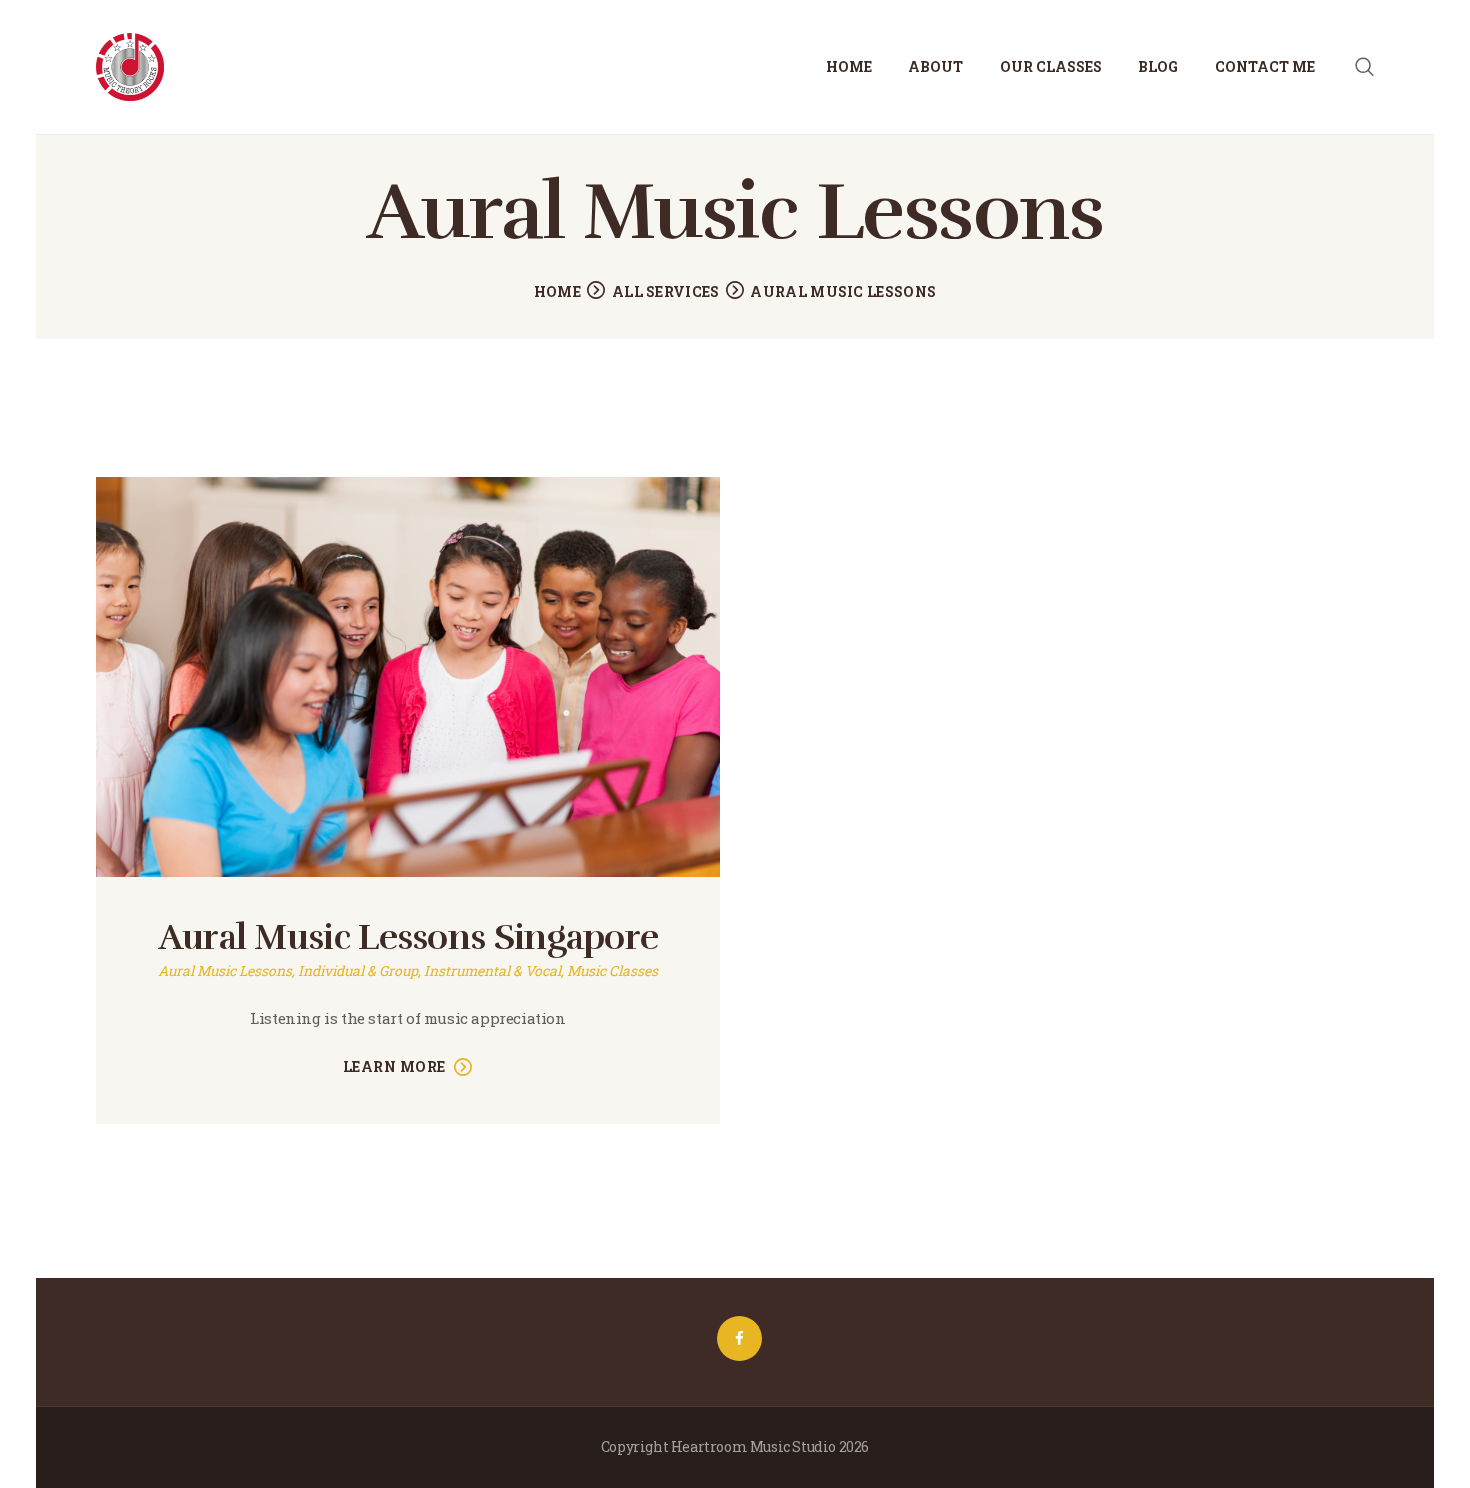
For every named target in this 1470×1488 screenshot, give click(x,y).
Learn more (394, 1066)
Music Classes (612, 970)
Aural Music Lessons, (228, 970)
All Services (666, 291)
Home (557, 291)
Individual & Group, (361, 970)
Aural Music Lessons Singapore (408, 937)
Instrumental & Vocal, (495, 970)
